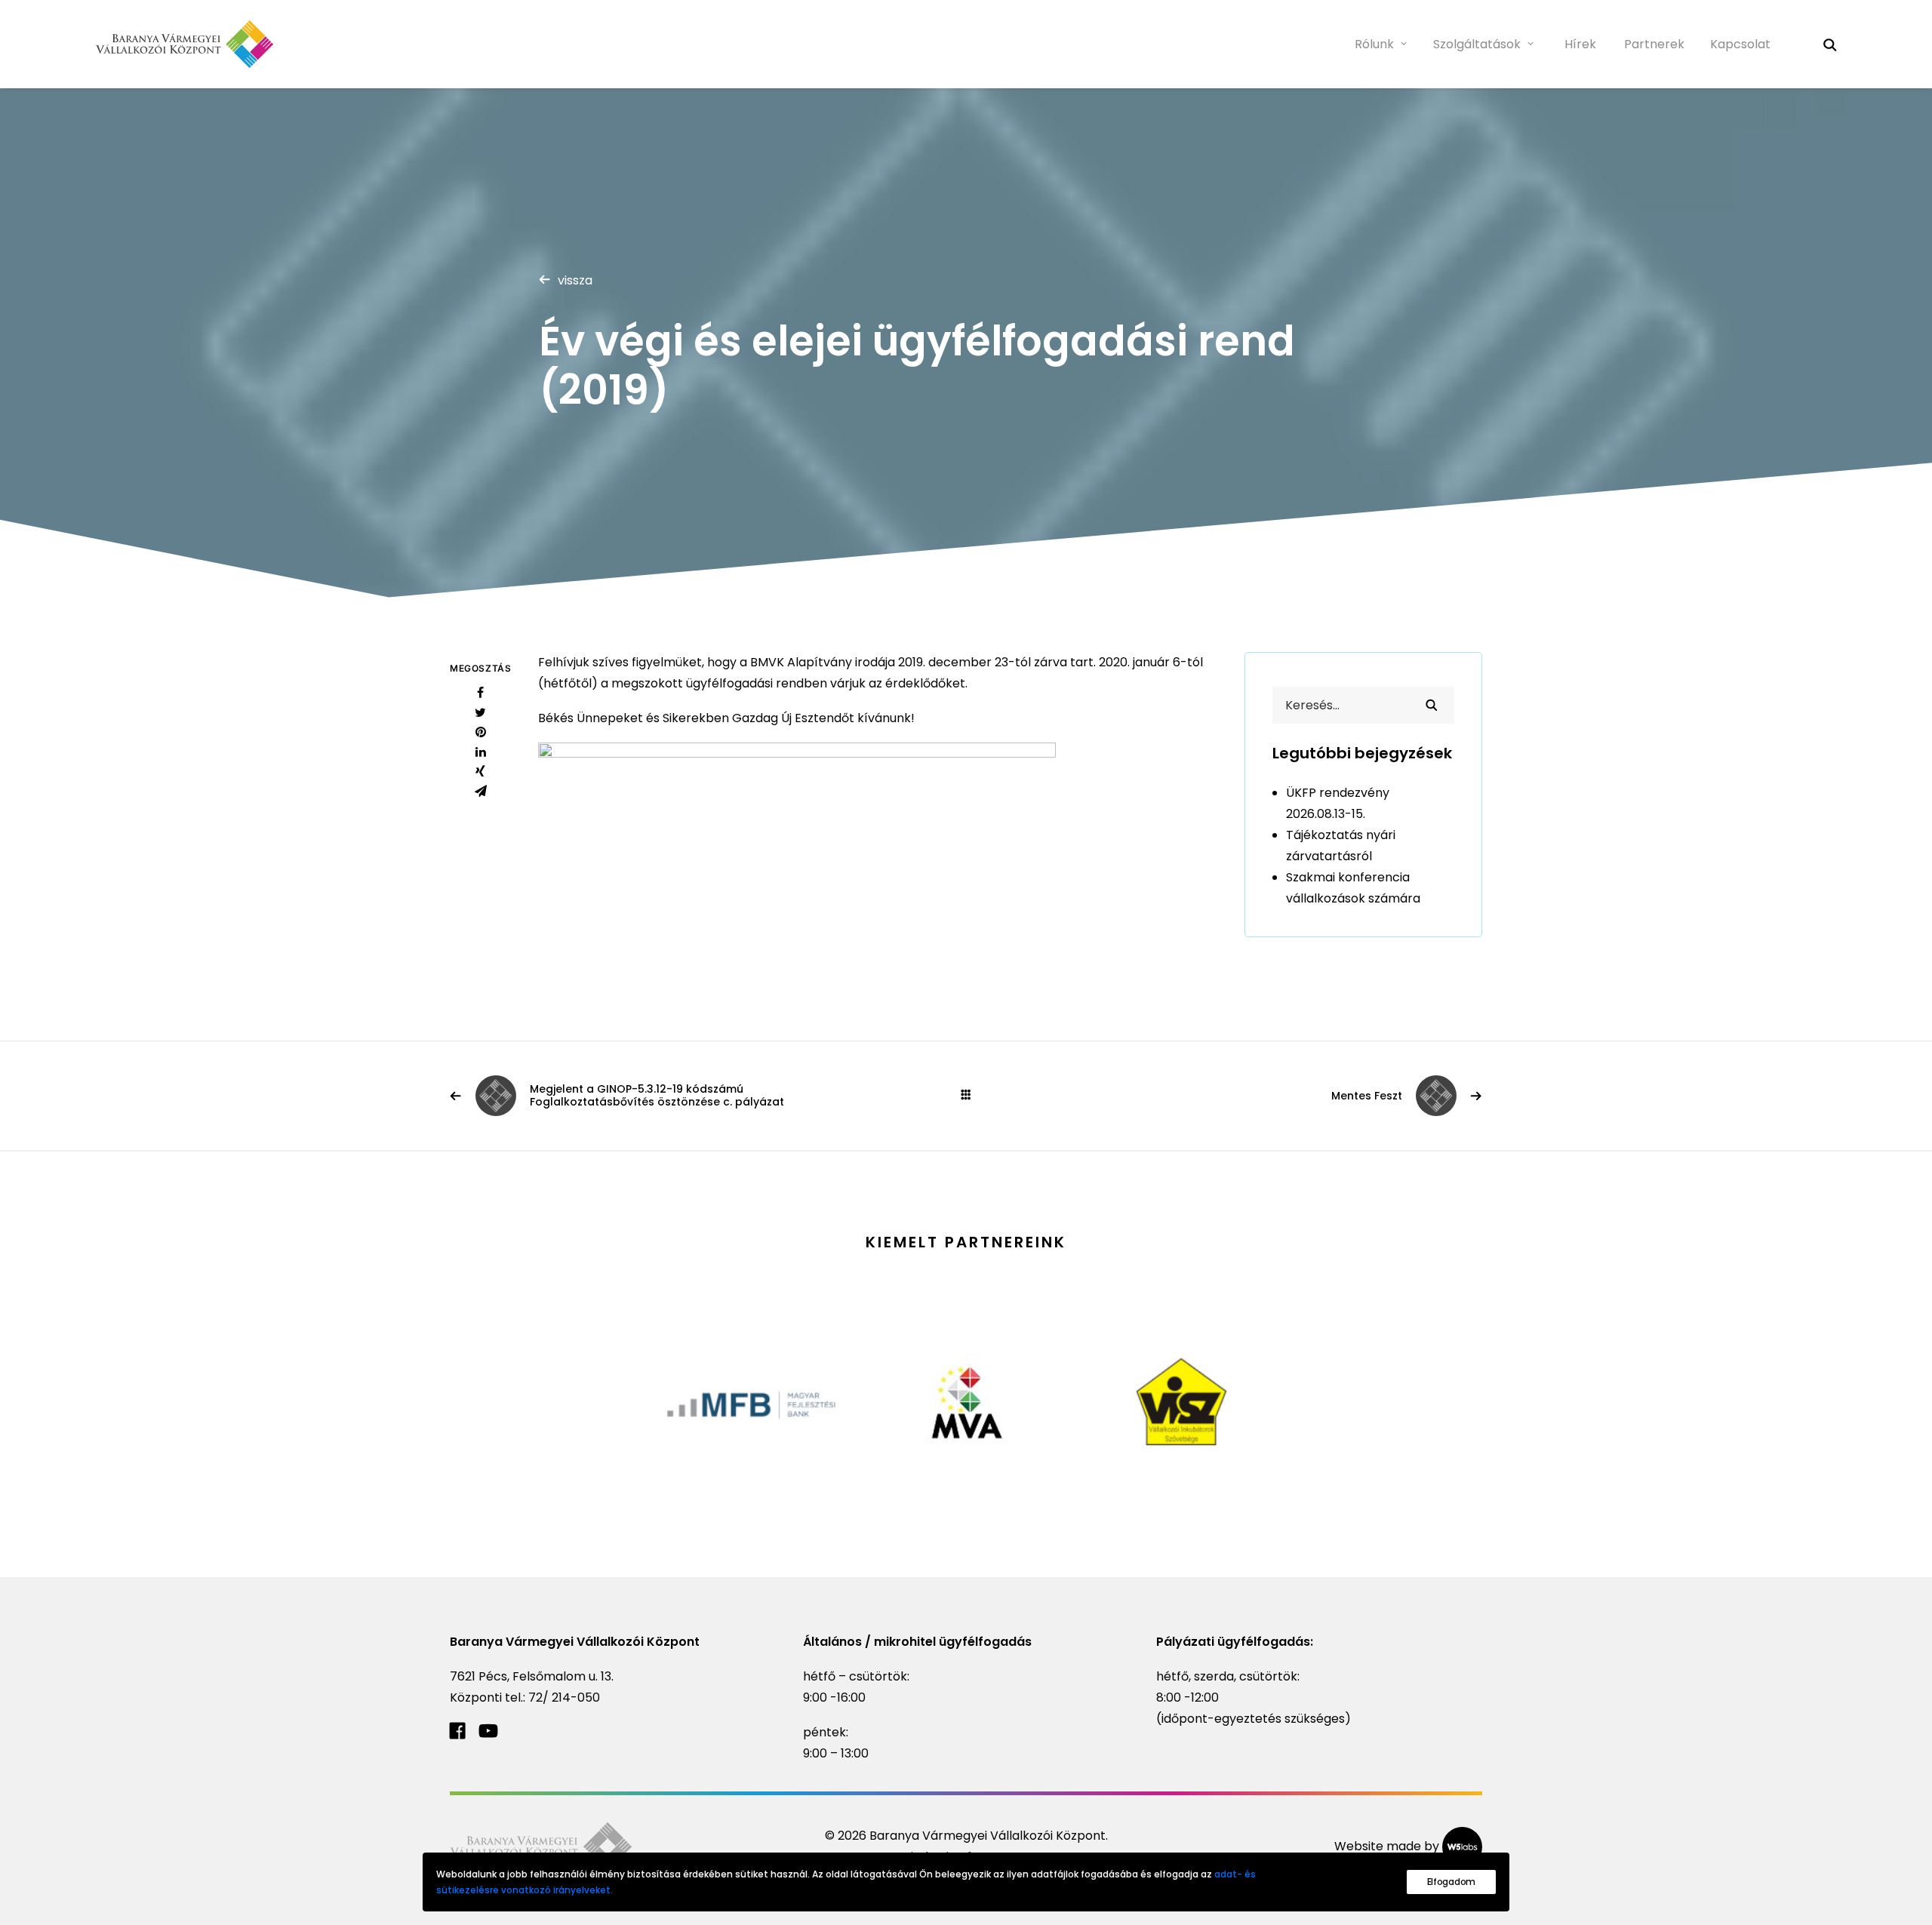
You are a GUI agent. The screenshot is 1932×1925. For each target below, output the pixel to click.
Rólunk (1374, 44)
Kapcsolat (1740, 44)
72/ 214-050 (564, 1697)
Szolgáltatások (1477, 44)
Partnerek (1654, 44)
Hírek (1580, 44)
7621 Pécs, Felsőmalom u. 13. (532, 1676)
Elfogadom (1451, 1882)
